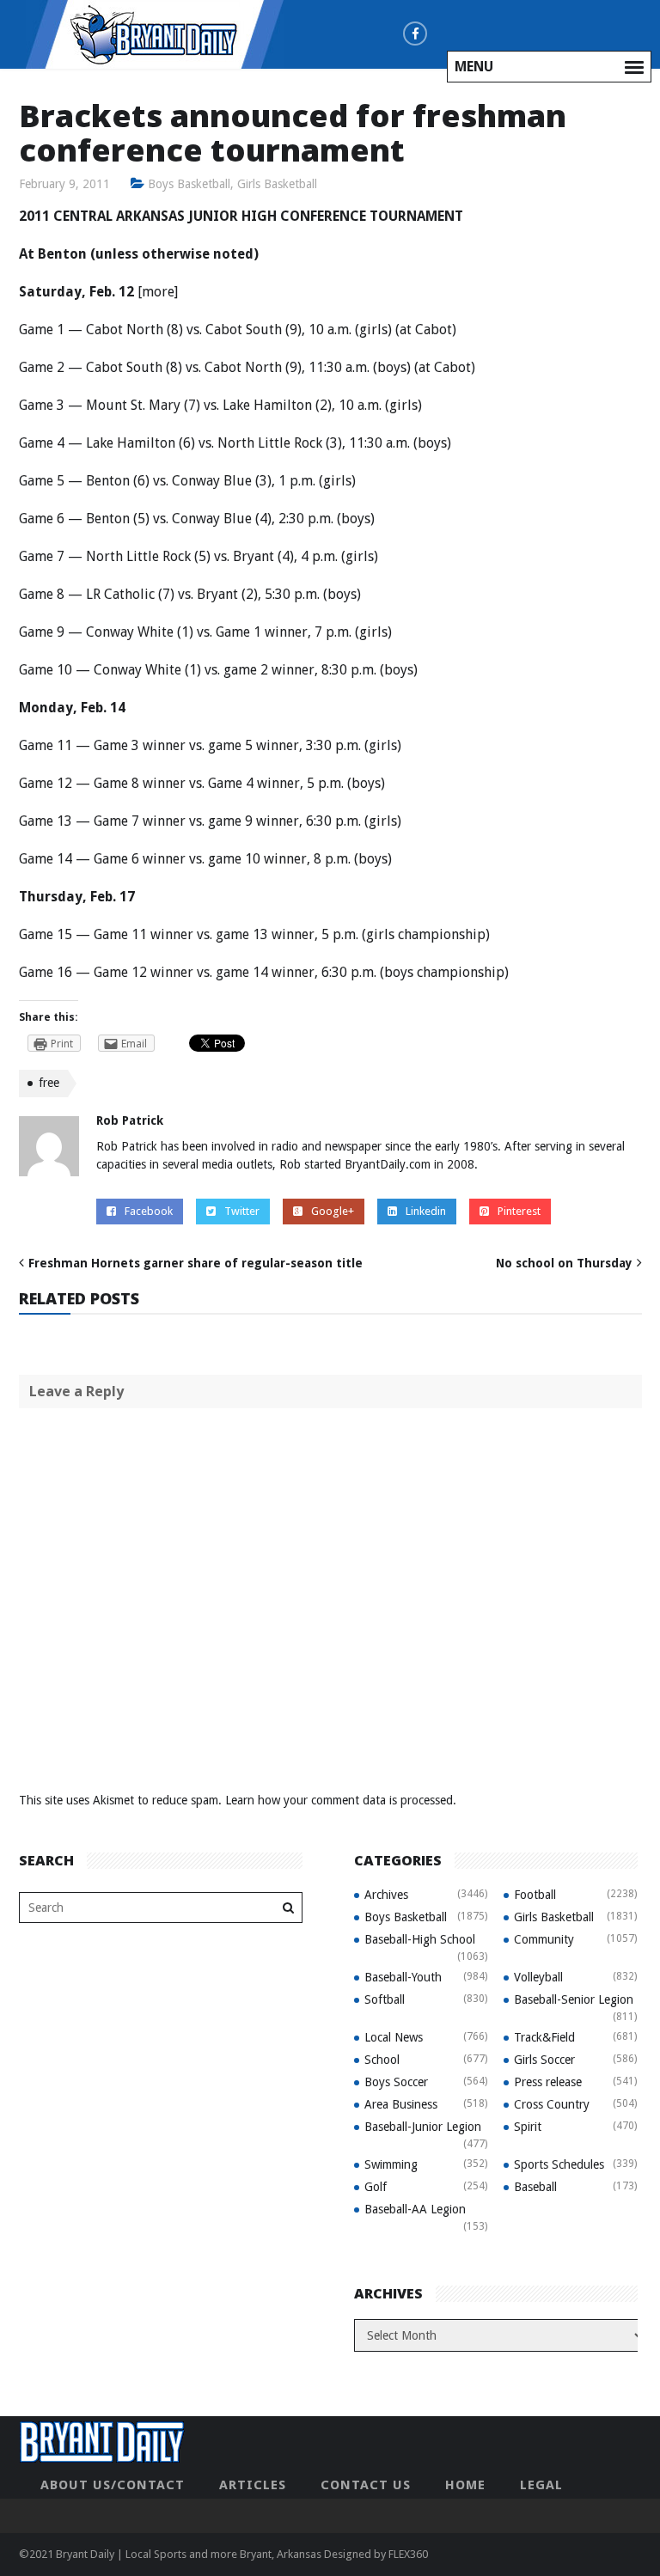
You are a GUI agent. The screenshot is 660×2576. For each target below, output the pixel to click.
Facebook (149, 1211)
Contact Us (366, 2485)
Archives (386, 1895)
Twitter (242, 1211)
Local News (394, 2037)
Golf (376, 2187)
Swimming (391, 2164)
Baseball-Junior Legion (423, 2127)
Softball (385, 1999)
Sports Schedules (559, 2164)
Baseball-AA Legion (415, 2209)
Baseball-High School (420, 1939)
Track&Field (544, 2037)
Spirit (528, 2127)
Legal (541, 2485)
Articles (253, 2485)
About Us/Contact (113, 2485)
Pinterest (519, 1211)
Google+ (333, 1211)
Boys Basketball (189, 184)
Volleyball (538, 1977)
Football (535, 1895)
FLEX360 (408, 2554)
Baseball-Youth (403, 1977)
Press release (548, 2082)
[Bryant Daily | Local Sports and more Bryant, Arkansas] (155, 34)
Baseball (535, 2187)
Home (465, 2485)
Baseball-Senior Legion (574, 1999)
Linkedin (426, 1211)
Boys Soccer (396, 2082)
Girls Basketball (277, 184)
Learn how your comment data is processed (339, 1800)
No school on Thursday (564, 1263)
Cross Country (552, 2104)
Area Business (401, 2104)
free (49, 1083)
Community (544, 1939)
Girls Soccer (544, 2060)
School (382, 2060)
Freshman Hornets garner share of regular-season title (196, 1263)
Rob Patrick (130, 1120)
